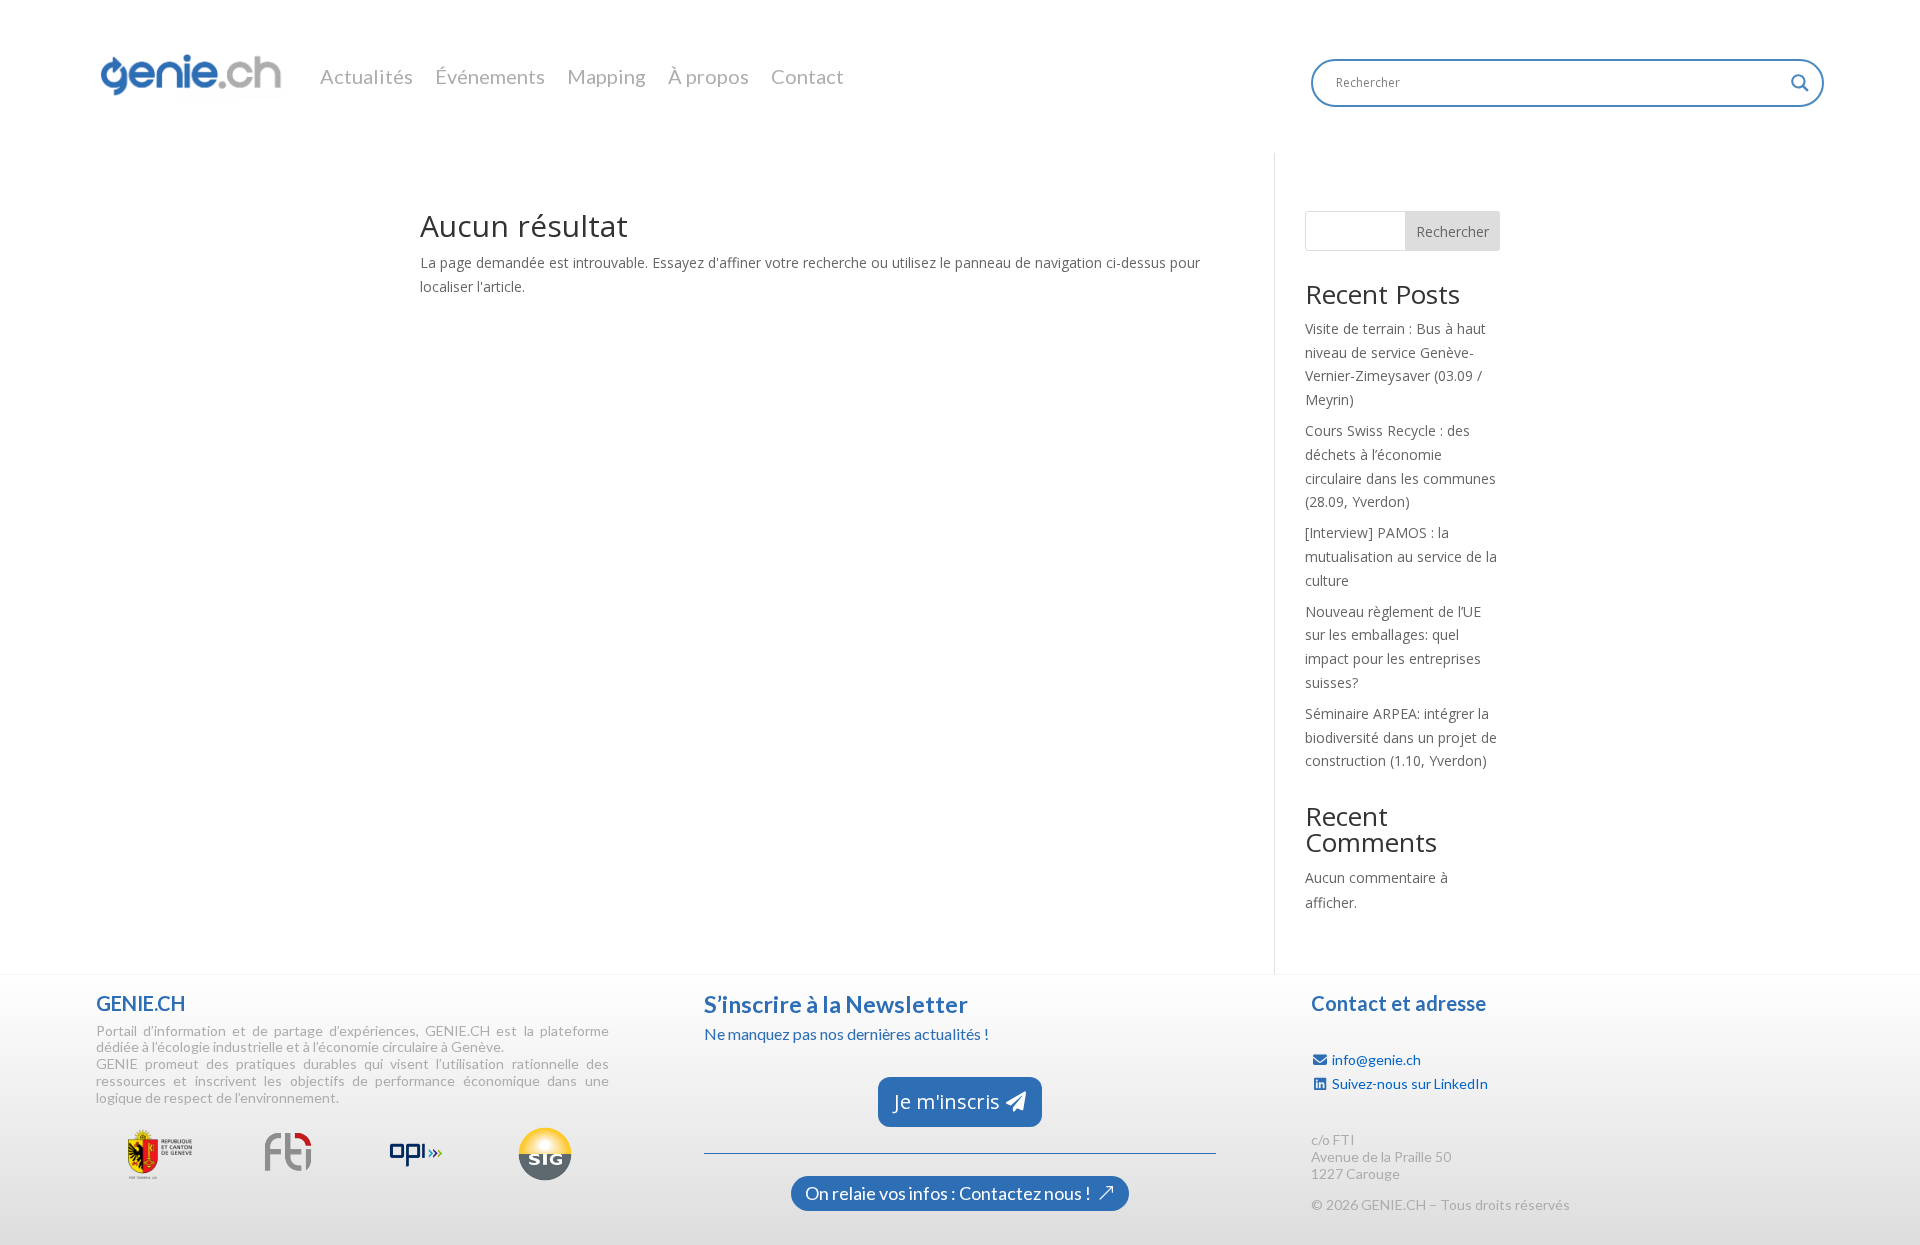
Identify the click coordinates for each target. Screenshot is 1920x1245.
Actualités (366, 76)
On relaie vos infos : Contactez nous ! (948, 1193)
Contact (807, 76)
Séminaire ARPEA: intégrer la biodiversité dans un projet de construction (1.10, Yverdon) (1401, 737)
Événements (490, 76)
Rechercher (1452, 231)
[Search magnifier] (1800, 83)
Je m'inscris (947, 1101)
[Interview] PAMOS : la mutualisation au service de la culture (1401, 556)
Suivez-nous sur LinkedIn (1410, 1083)
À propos (708, 76)
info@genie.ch (1376, 1059)
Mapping (606, 76)
